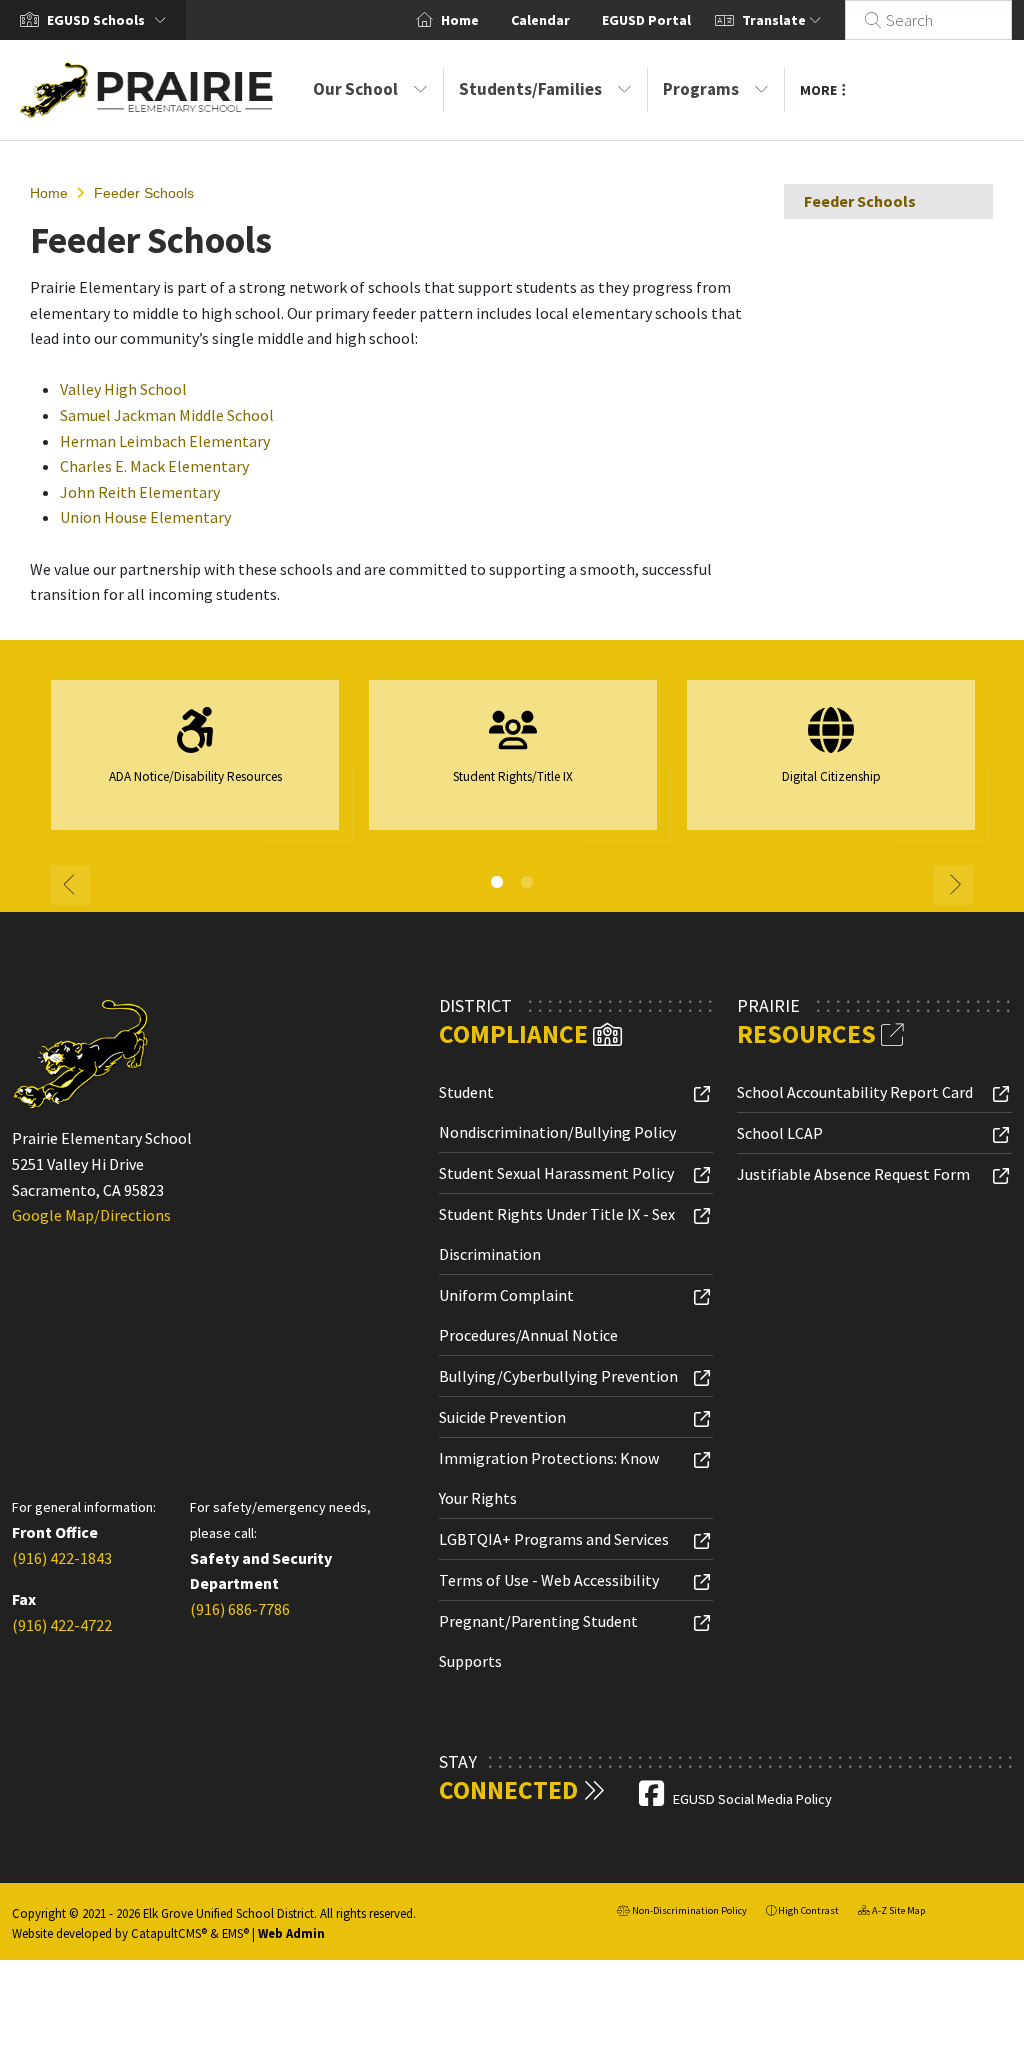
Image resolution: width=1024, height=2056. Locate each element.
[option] (195, 763)
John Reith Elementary (140, 492)
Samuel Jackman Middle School (167, 415)
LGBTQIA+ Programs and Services (554, 1539)
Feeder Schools (144, 193)
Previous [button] (70, 885)
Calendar (540, 20)
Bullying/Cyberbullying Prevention (558, 1376)
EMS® (235, 1933)
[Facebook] (653, 1799)
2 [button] (527, 882)
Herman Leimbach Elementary (165, 441)
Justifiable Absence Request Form (853, 1174)
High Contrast (808, 1910)
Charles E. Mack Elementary (154, 466)
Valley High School (123, 389)
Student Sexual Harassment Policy (556, 1173)
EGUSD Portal (646, 20)
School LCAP (780, 1133)
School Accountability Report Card (855, 1092)
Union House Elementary (145, 517)
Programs (701, 89)
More (818, 90)
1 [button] (497, 882)
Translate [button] (775, 20)
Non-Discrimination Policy (682, 1912)
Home (460, 20)
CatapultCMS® (169, 1933)
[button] (110, 20)
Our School (355, 89)
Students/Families (530, 89)
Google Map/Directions (91, 1215)
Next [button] (954, 885)
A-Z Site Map (891, 1912)
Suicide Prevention (502, 1417)
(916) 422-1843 (62, 1558)
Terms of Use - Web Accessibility (549, 1580)
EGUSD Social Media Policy (752, 1799)
